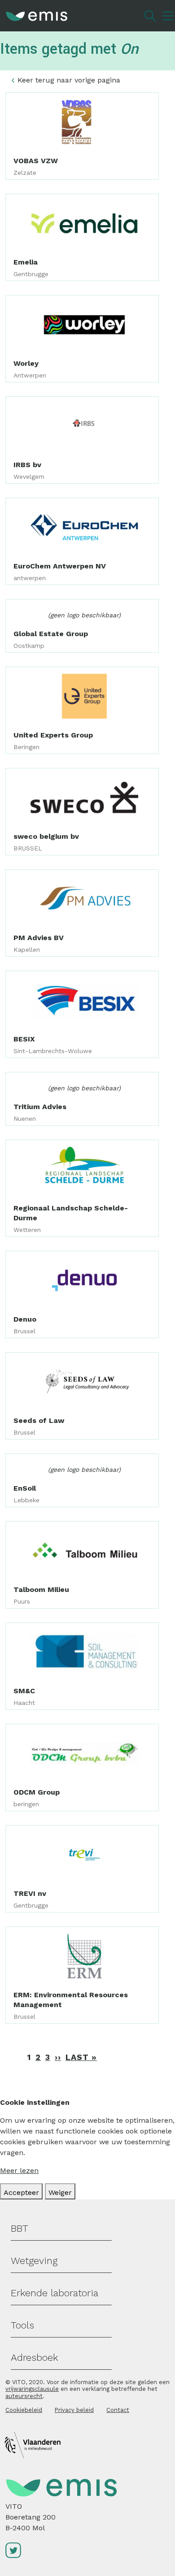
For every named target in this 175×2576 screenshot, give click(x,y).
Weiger (60, 2192)
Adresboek (34, 2357)
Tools (22, 2325)
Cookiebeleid (24, 2410)
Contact (118, 2410)
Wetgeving (34, 2261)
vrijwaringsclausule (32, 2389)
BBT (20, 2228)
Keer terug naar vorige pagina (69, 80)
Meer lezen (19, 2171)
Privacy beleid (74, 2410)
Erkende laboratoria (55, 2293)
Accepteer (21, 2192)
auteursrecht (24, 2396)
